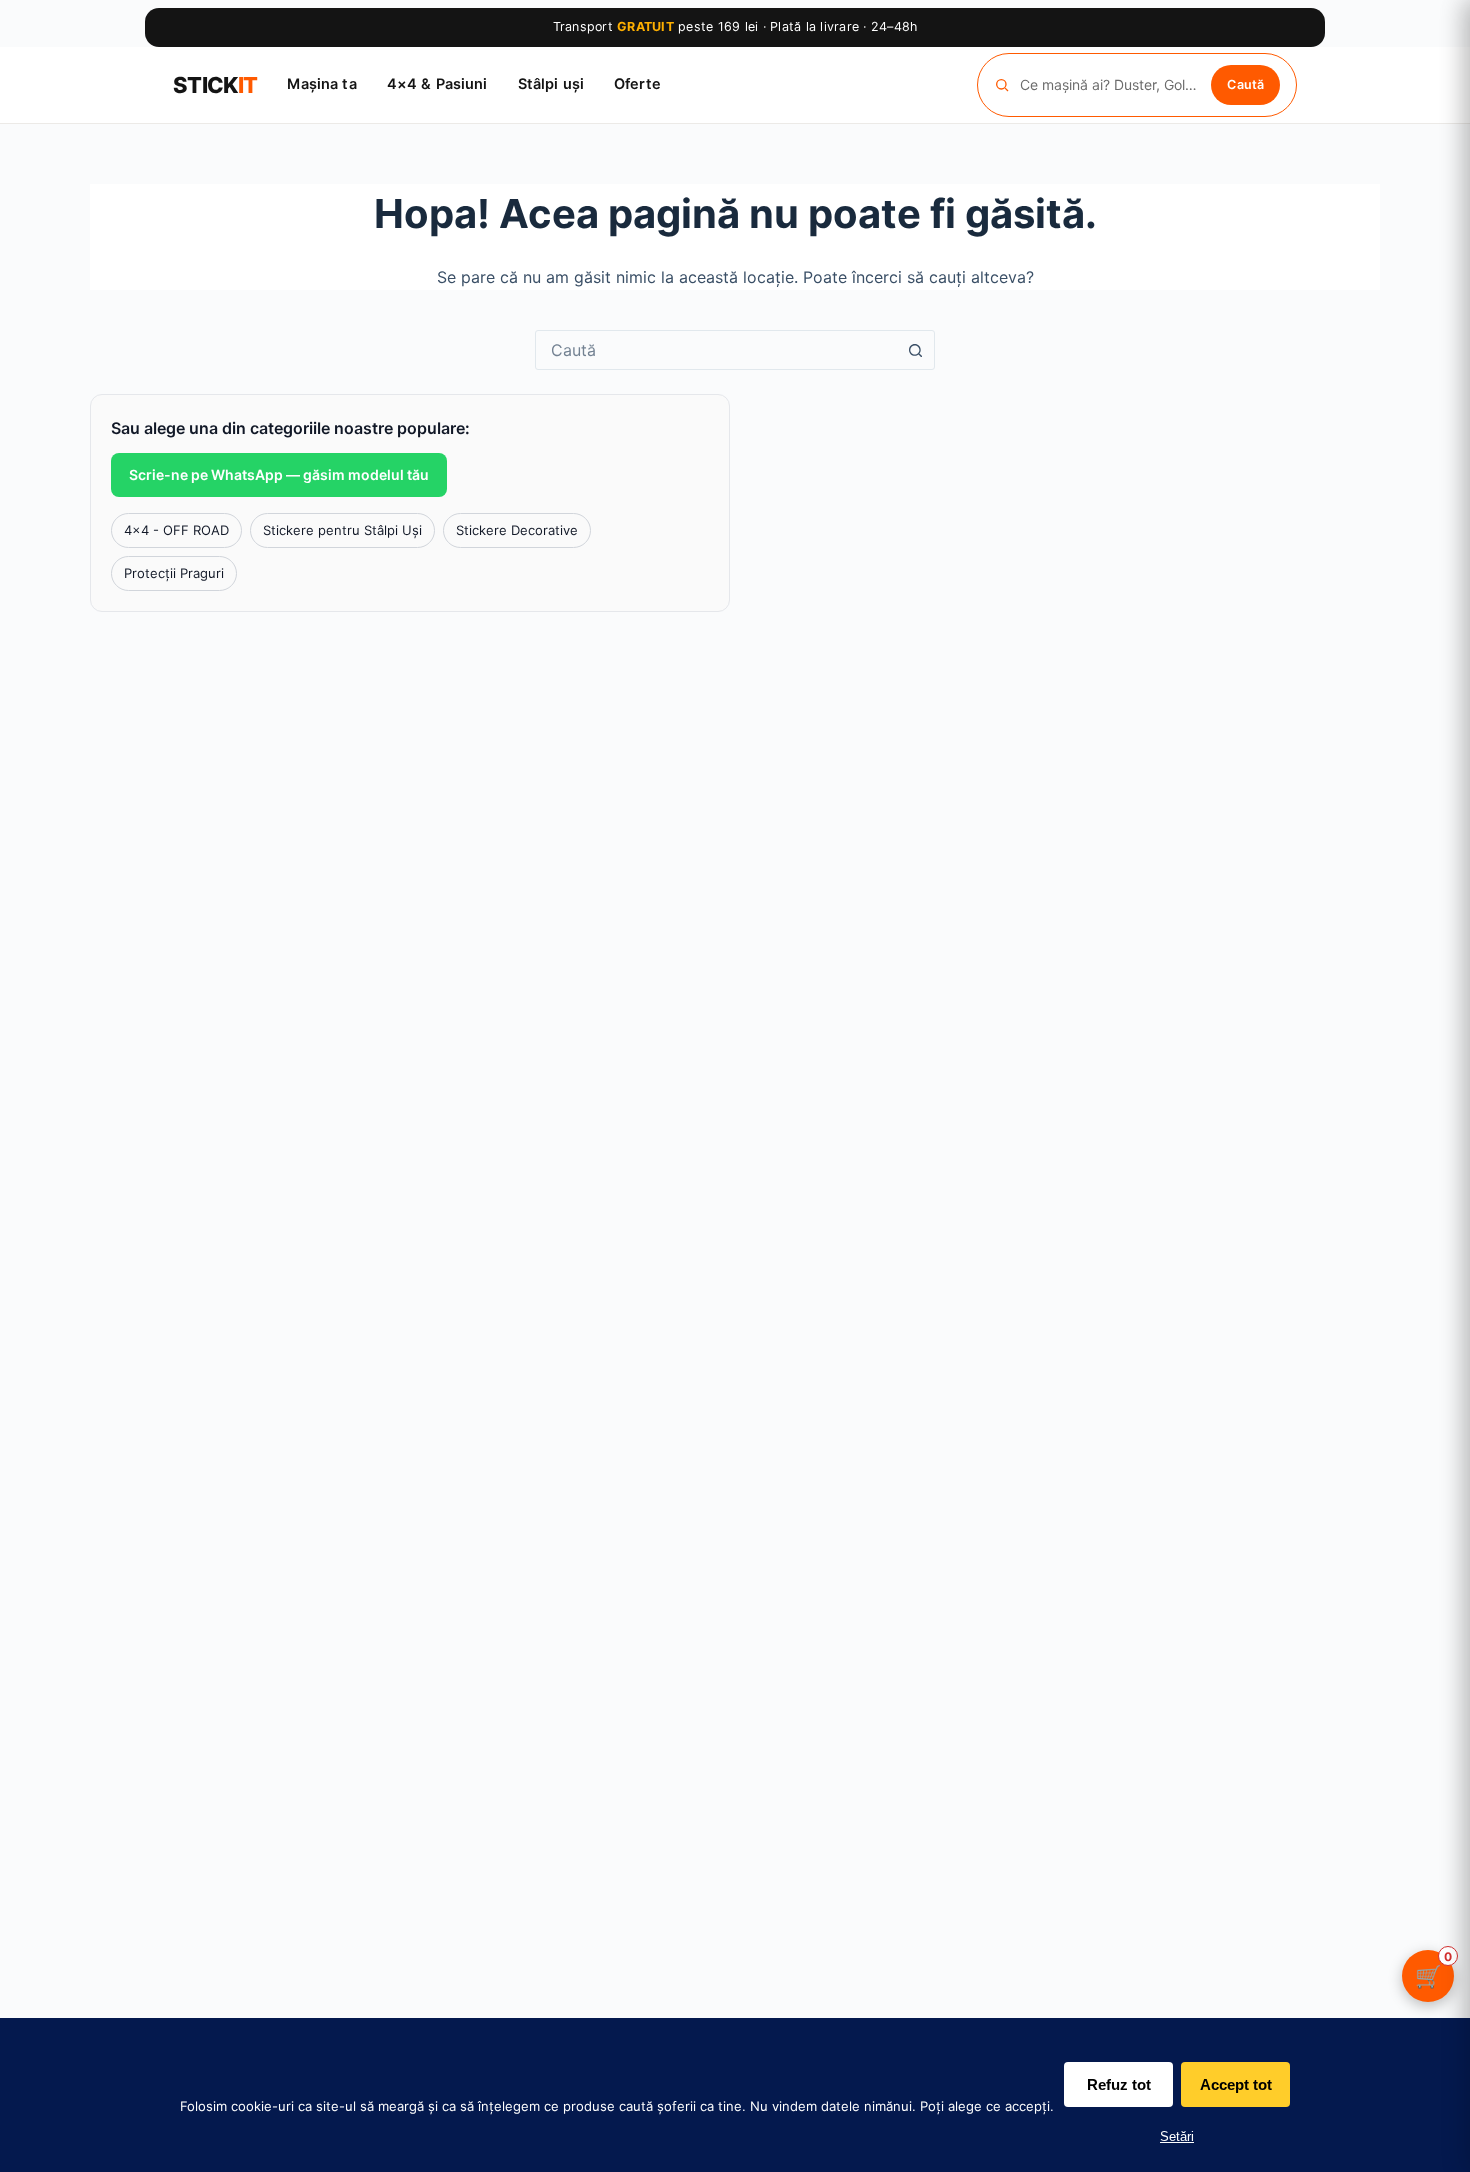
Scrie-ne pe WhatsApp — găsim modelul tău (279, 474)
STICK (215, 85)
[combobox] (716, 350)
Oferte (637, 84)
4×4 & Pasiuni (437, 84)
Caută (1245, 83)
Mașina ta (321, 84)
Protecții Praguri (174, 573)
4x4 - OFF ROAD (176, 530)
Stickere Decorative (517, 530)
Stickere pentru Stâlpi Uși (342, 530)
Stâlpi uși (551, 84)
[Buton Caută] (915, 350)
